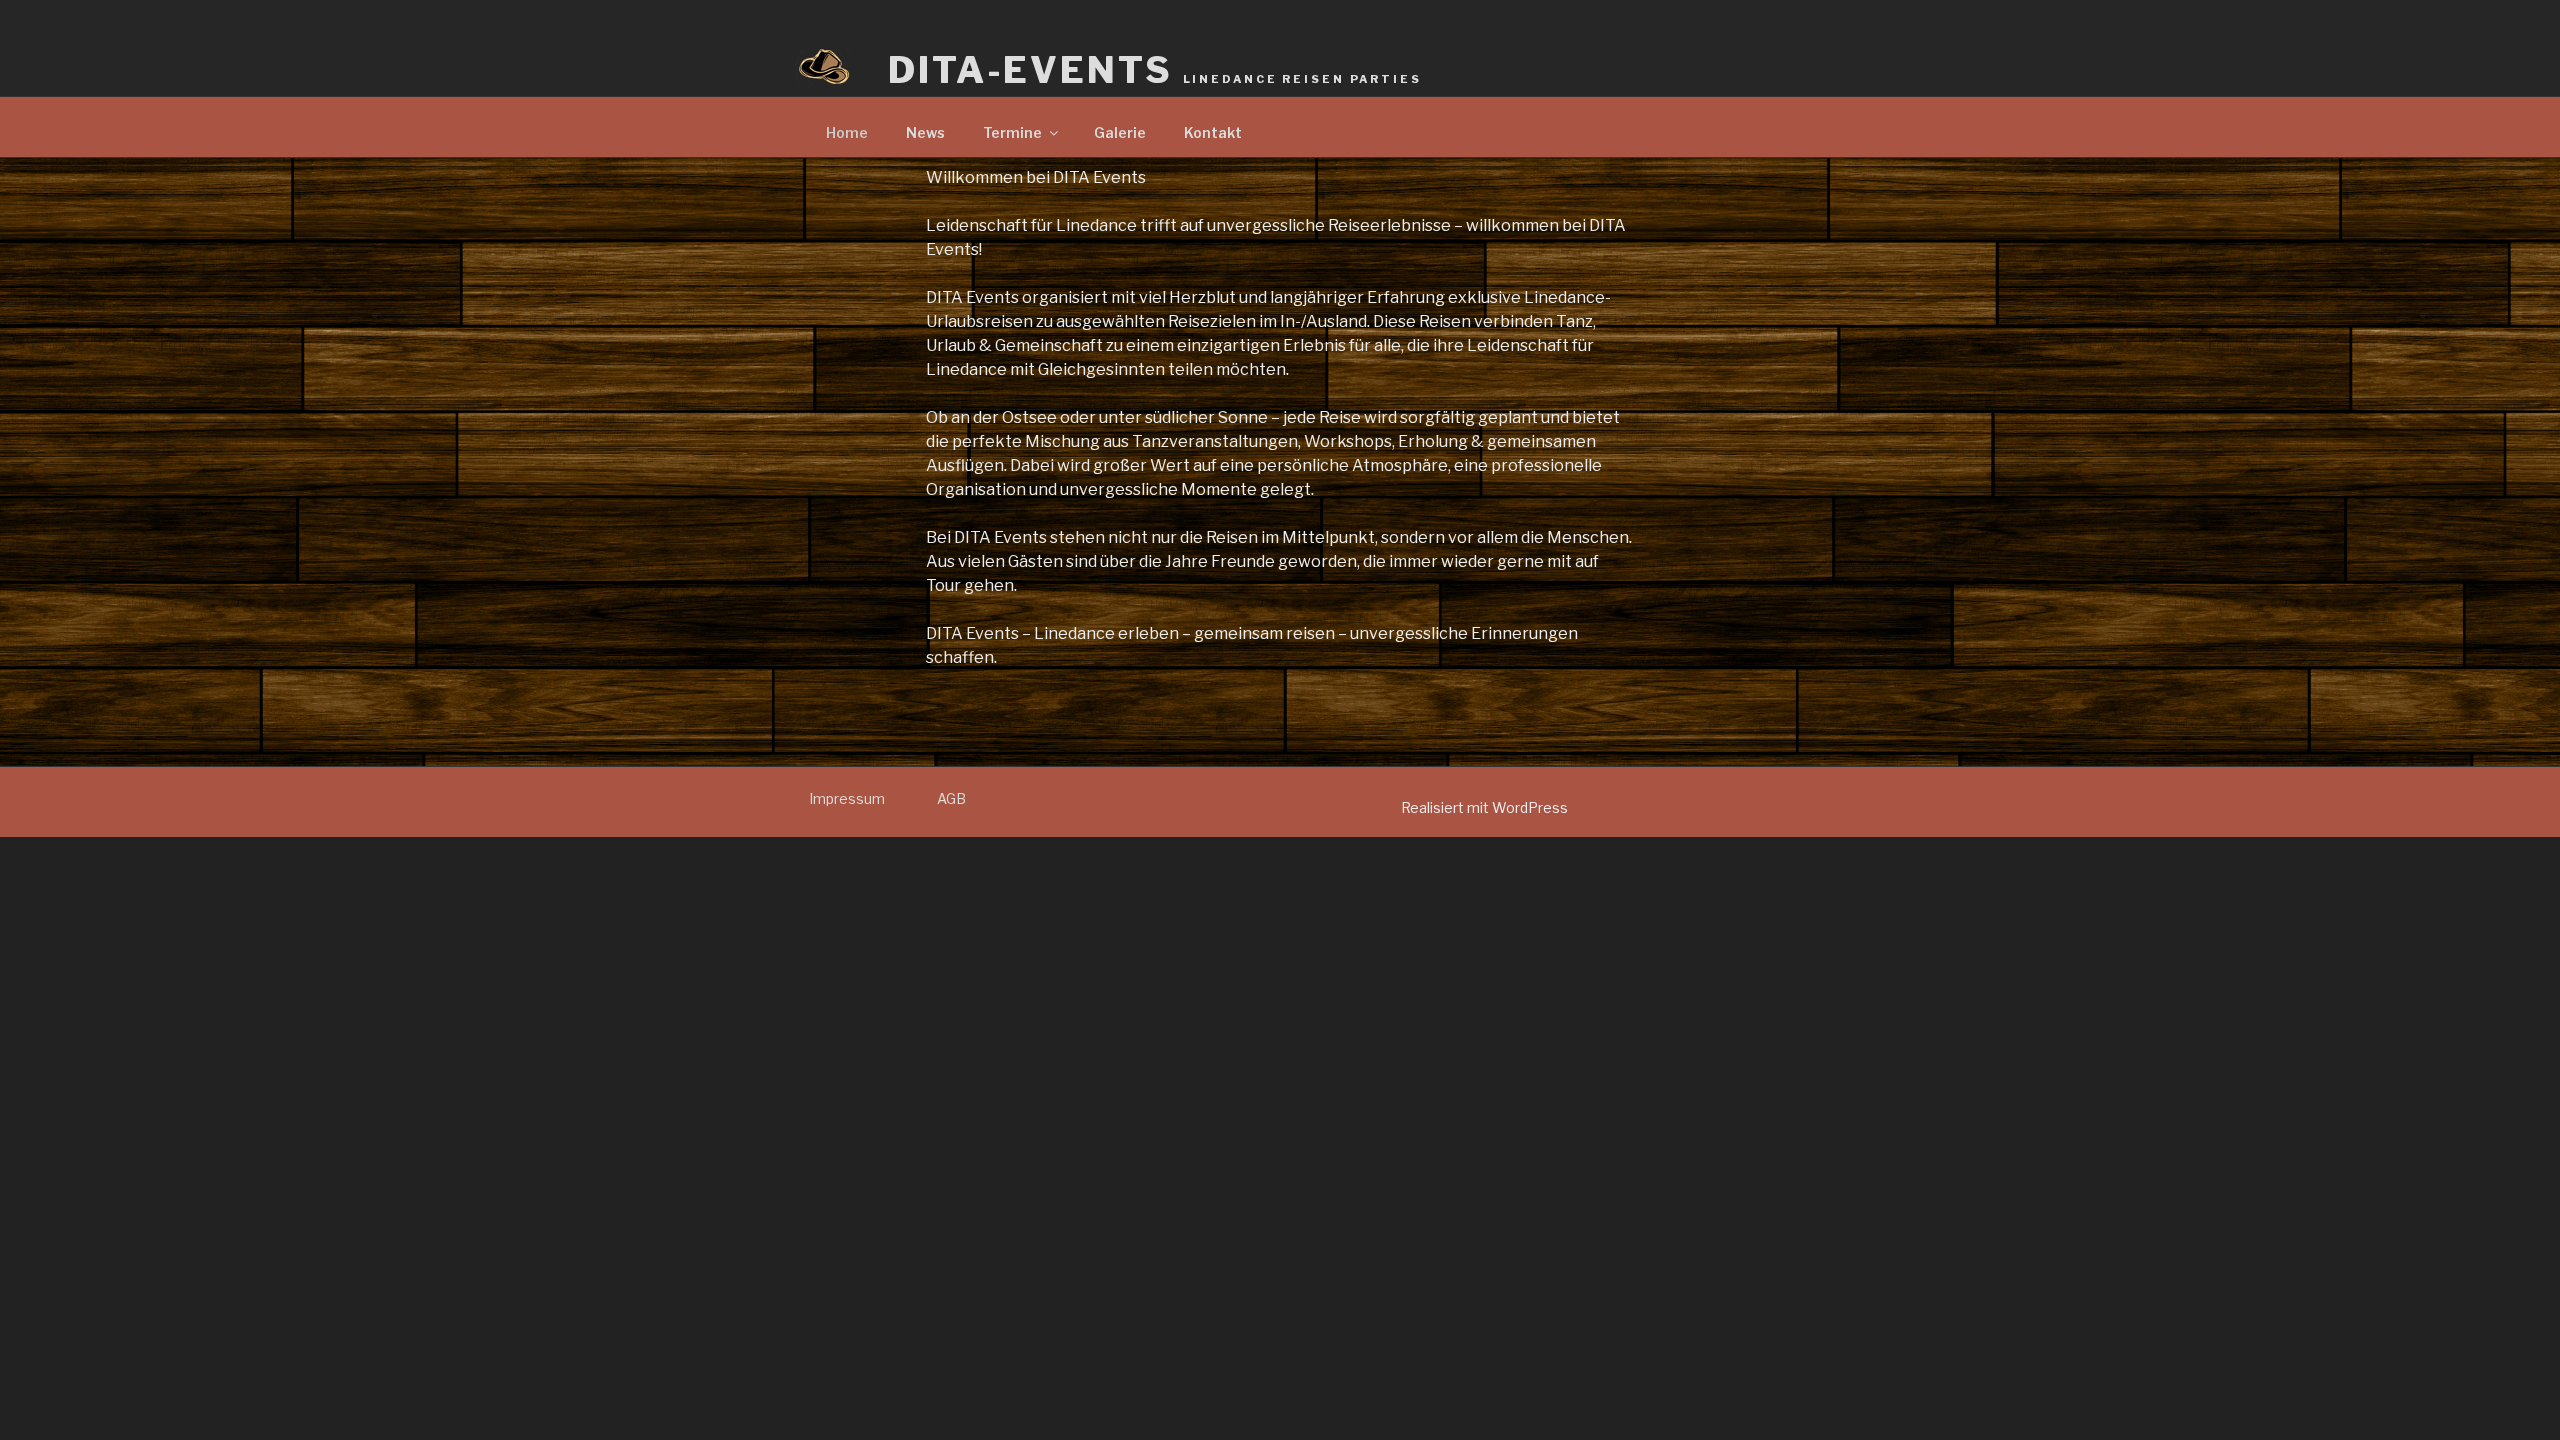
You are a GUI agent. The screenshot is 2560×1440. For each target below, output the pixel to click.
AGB (951, 798)
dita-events (1155, 70)
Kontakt (1213, 132)
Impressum (847, 798)
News (925, 132)
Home (847, 132)
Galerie (1120, 132)
